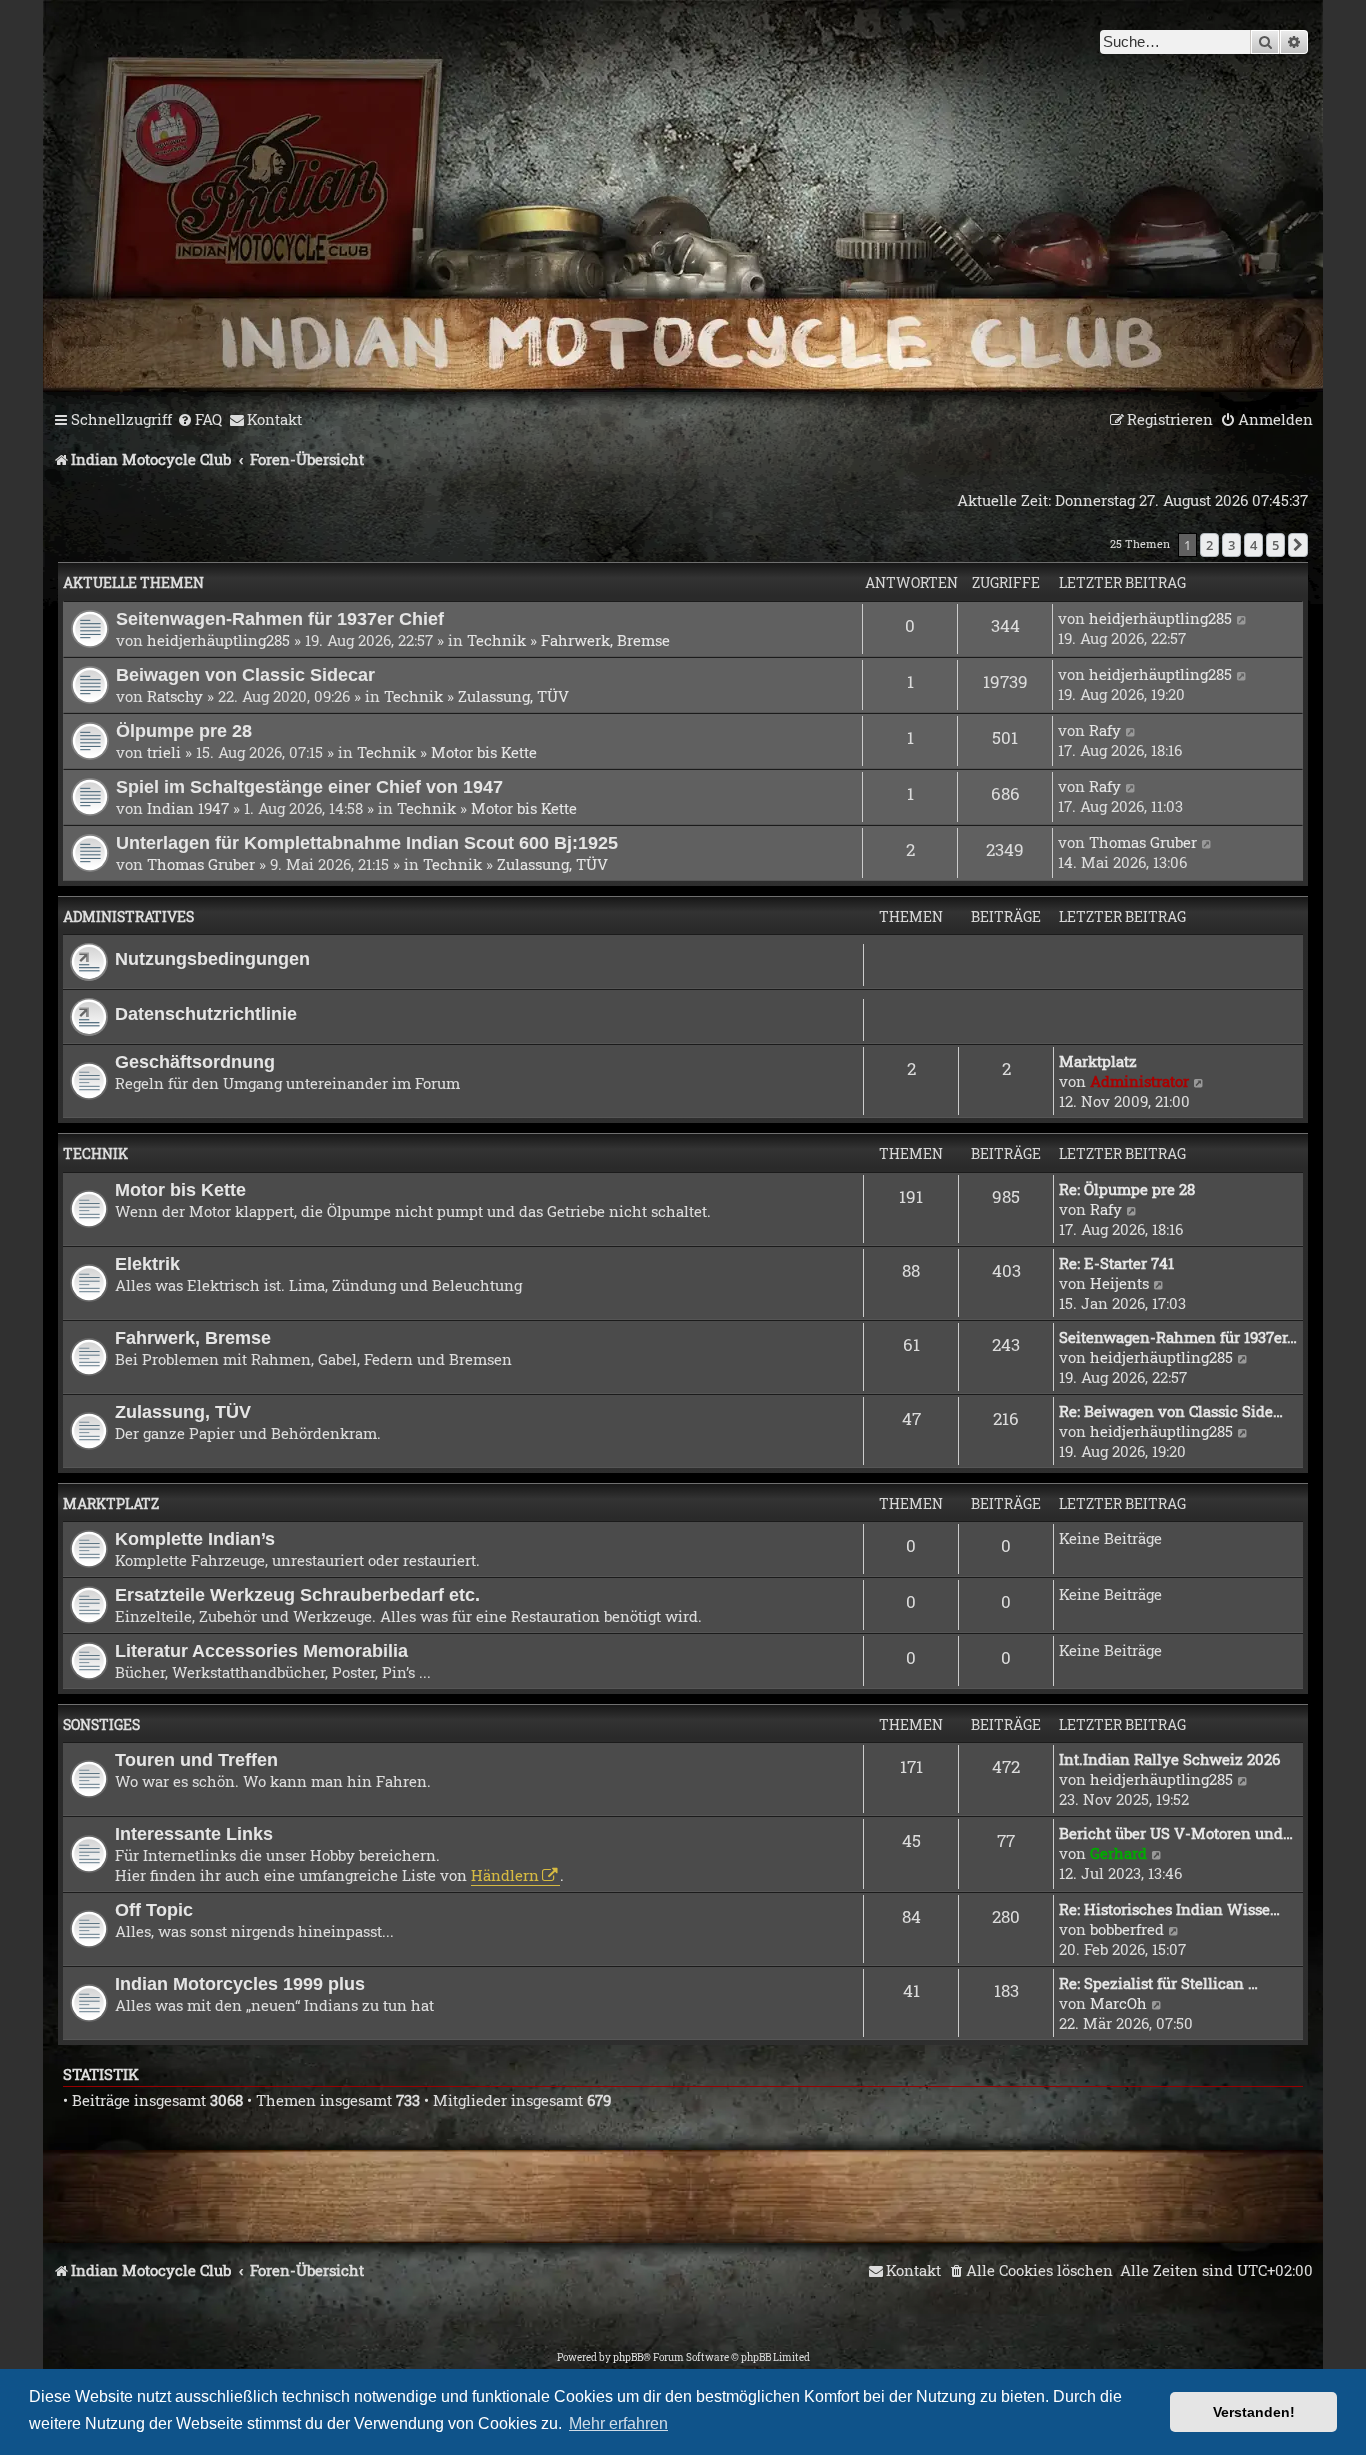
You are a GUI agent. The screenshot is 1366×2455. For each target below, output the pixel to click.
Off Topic (154, 1909)
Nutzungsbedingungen (212, 958)
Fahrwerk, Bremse (605, 640)
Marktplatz (1098, 1061)
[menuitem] (199, 420)
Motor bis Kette (484, 752)
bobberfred (1127, 1929)
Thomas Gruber (201, 864)
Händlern (505, 1875)
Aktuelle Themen (133, 582)
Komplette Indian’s (195, 1538)
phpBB (628, 2357)
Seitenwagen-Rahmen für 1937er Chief (280, 618)
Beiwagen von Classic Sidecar (245, 674)
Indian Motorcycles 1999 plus (240, 1983)
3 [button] (1231, 545)
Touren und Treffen (196, 1759)
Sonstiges (101, 1724)
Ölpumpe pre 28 (184, 730)
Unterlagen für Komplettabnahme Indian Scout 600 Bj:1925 (367, 842)
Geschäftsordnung (195, 1061)
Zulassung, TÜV (513, 696)
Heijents (1119, 1283)
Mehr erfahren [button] (618, 2423)
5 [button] (1275, 545)
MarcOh (1118, 2003)
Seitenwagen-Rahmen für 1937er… (1178, 1337)
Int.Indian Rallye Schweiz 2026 (1169, 1759)
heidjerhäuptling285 (218, 640)
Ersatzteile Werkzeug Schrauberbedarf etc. (297, 1594)
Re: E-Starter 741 (1116, 1263)
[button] (1298, 545)
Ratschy (175, 696)
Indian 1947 (188, 808)
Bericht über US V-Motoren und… (1176, 1833)
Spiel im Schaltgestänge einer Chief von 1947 (309, 786)
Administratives (128, 916)
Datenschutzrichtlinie (206, 1013)
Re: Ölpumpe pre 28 (1127, 1189)
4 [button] (1253, 545)
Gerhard (1118, 1853)
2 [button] (1209, 545)
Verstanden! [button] (1254, 2412)
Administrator (1139, 1081)
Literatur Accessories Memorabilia (261, 1650)
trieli (164, 752)
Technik (496, 640)
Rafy (1105, 730)
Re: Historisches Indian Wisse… (1169, 1909)
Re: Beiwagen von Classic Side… (1171, 1411)
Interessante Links (194, 1833)
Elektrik (147, 1263)
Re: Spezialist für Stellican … (1158, 1983)
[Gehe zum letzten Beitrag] (1242, 618)
